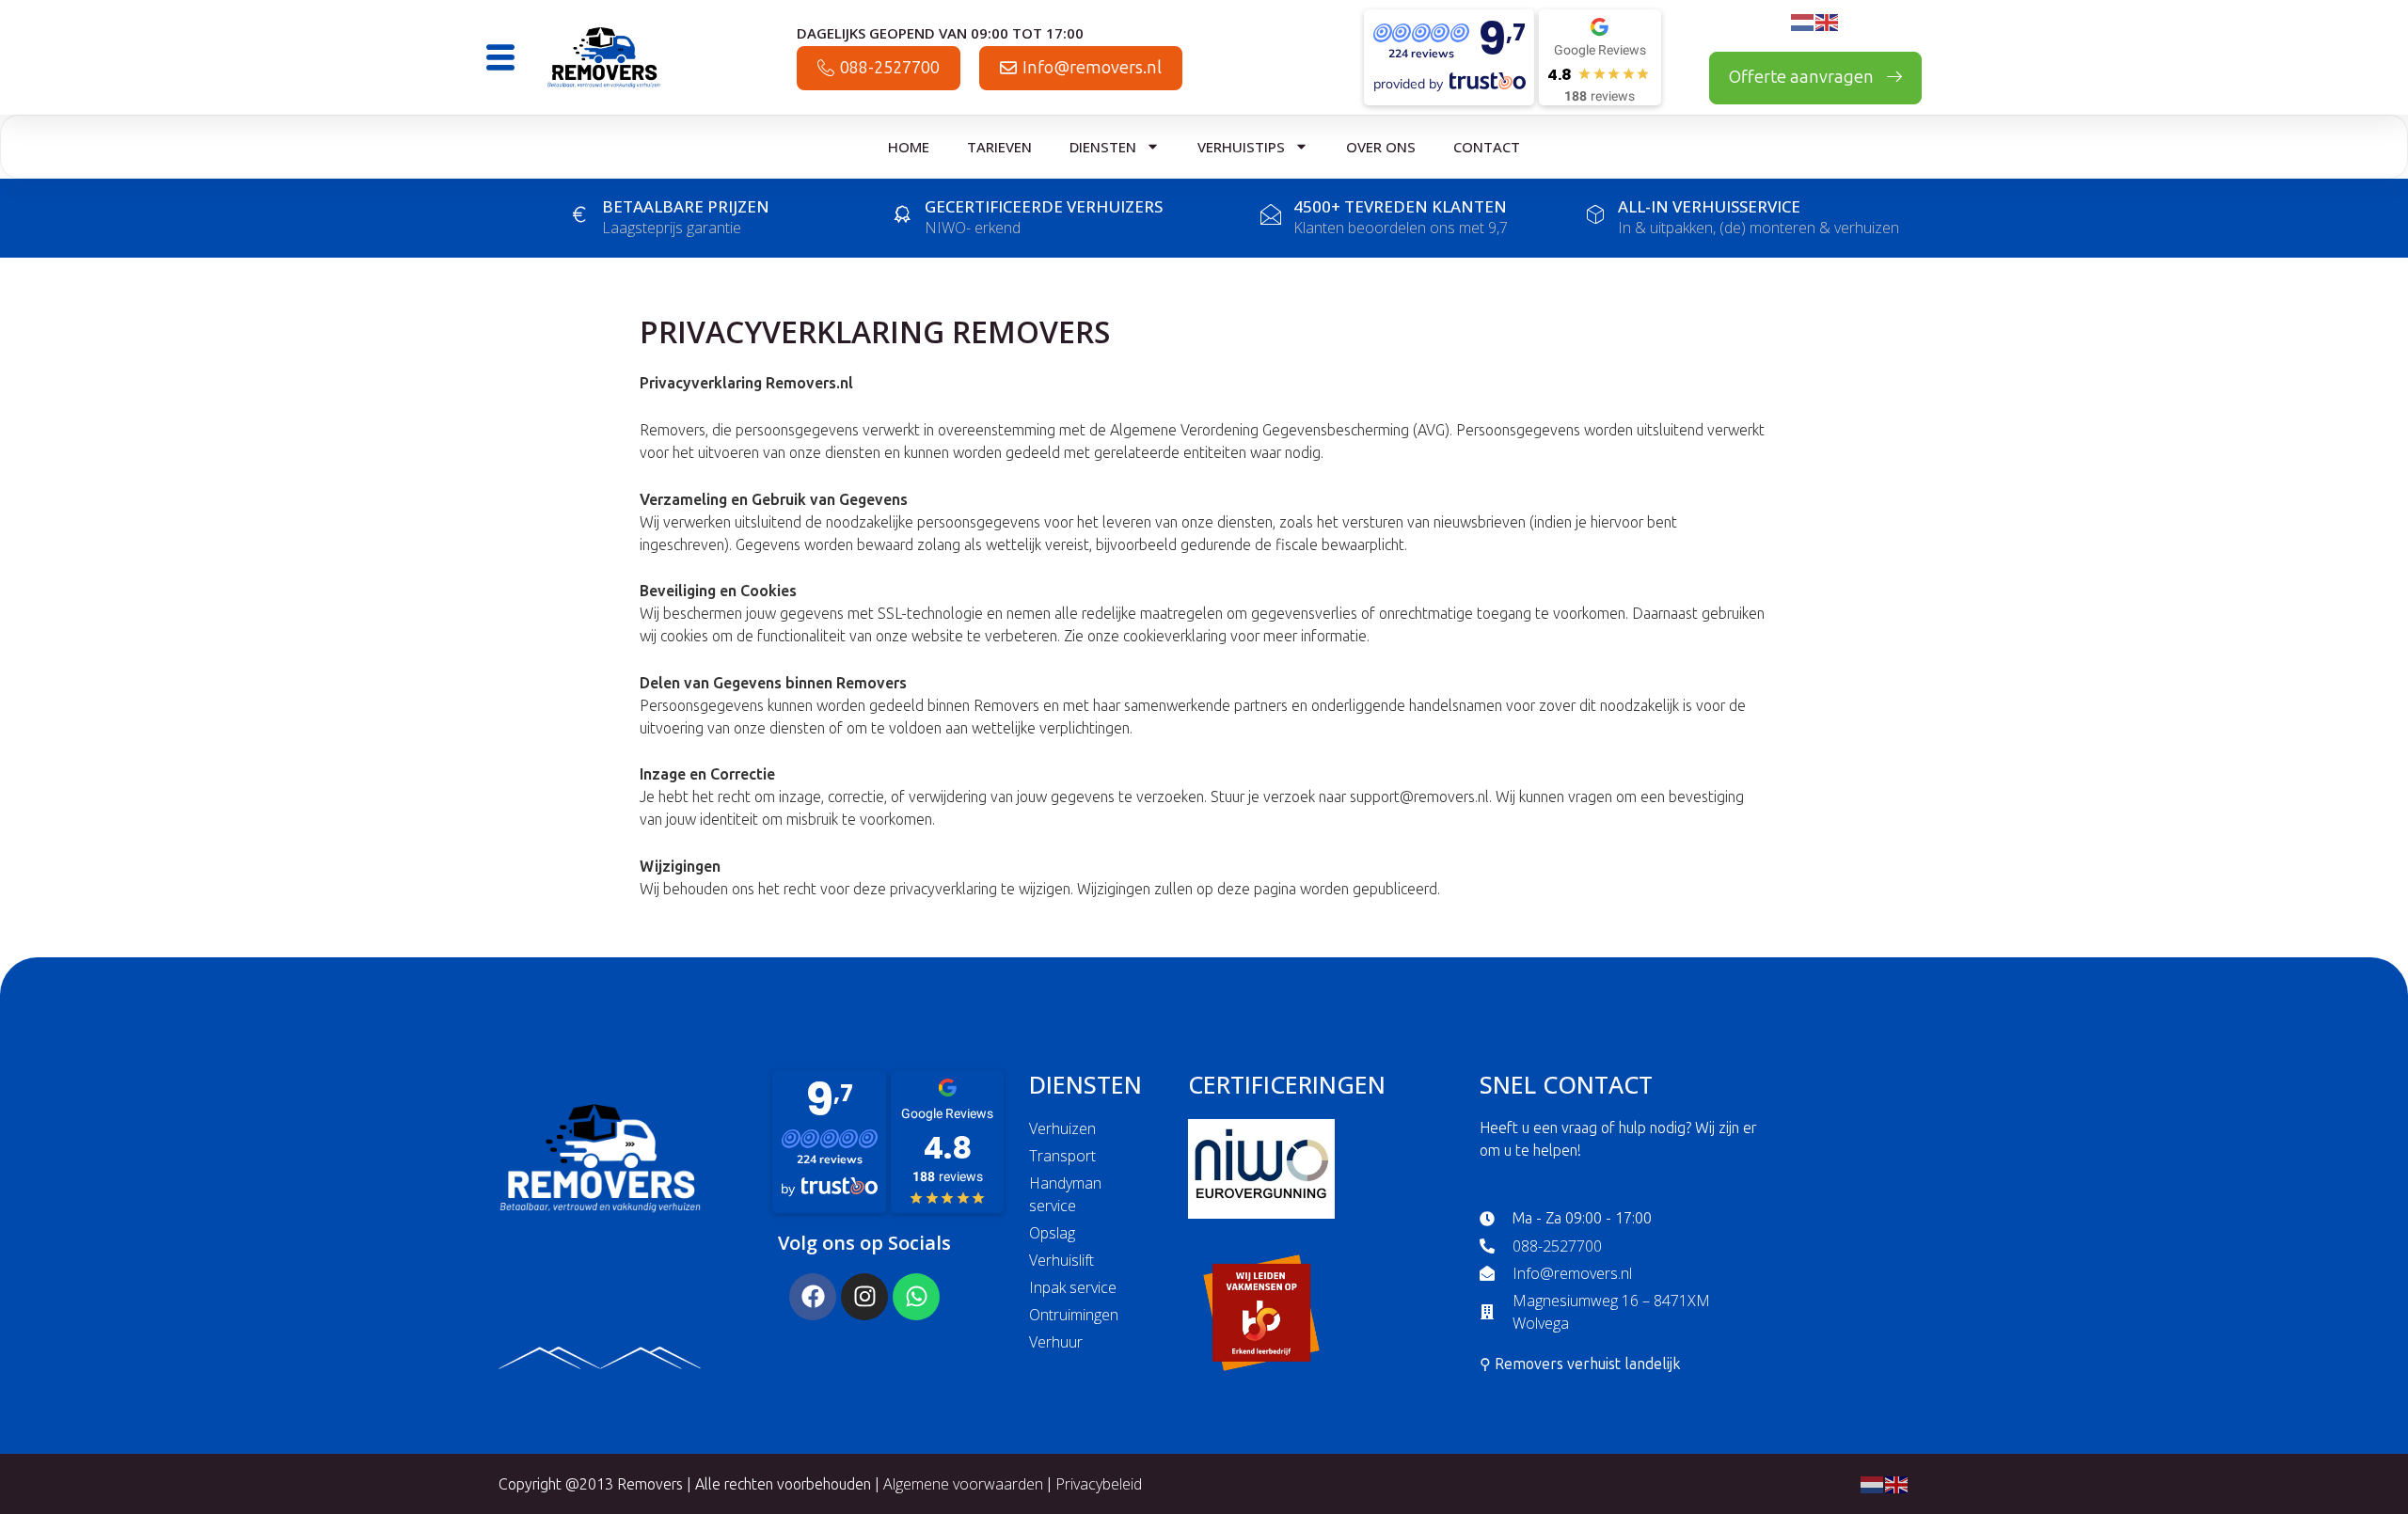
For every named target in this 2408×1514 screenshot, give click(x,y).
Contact (1487, 147)
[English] (1828, 21)
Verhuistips (1241, 147)
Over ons (1381, 147)
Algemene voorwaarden (965, 1484)
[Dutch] (1803, 21)
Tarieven (999, 147)
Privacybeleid (1099, 1484)
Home (909, 147)
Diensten (1103, 147)
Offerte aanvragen (1803, 77)
